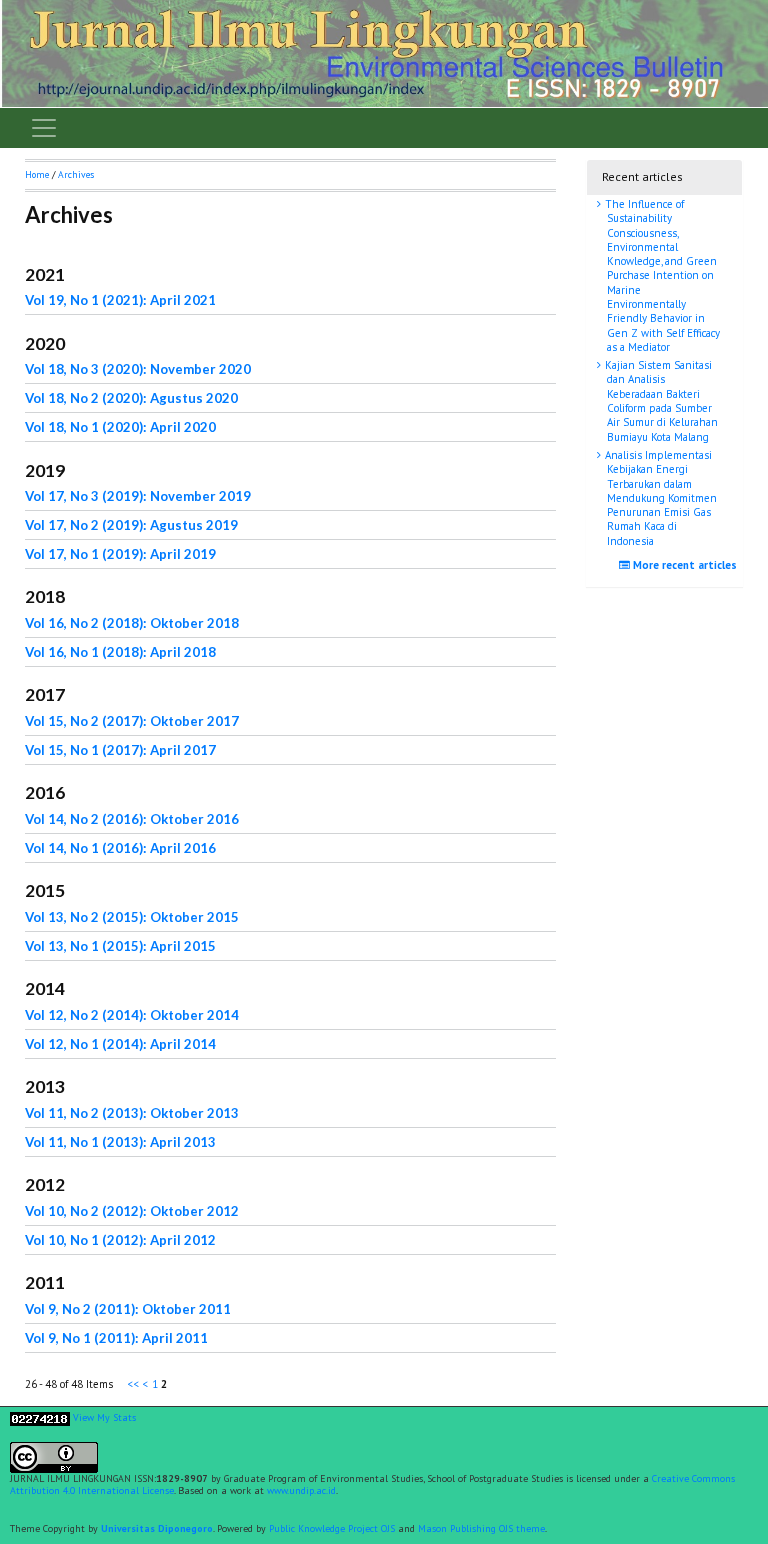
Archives (76, 174)
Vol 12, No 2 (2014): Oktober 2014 (132, 1015)
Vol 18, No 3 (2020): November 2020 (138, 369)
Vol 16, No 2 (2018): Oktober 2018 (132, 623)
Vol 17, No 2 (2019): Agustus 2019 (131, 525)
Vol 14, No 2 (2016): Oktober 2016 (132, 819)
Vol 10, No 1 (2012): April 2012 (120, 1240)
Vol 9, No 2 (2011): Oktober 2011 (128, 1309)
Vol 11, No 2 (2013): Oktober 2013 (132, 1113)
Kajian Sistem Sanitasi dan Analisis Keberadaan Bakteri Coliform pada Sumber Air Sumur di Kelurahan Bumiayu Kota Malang (660, 400)
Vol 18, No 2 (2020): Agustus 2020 (131, 398)
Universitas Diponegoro (157, 1528)
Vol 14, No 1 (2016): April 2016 (120, 848)
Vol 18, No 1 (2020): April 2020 (120, 427)
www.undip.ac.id (301, 1490)
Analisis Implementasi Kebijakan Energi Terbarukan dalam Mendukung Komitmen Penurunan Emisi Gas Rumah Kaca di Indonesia (659, 498)
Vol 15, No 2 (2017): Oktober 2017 (132, 721)
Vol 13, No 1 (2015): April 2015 (120, 946)
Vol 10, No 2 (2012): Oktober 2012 (132, 1211)
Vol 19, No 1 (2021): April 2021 (120, 300)
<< (134, 1384)
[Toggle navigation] (44, 128)
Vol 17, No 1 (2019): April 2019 (120, 554)
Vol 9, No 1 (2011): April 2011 (116, 1338)
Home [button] (37, 174)
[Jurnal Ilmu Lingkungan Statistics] (40, 1417)
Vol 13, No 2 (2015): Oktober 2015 (132, 917)
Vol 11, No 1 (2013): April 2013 (120, 1142)
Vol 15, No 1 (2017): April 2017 (120, 750)
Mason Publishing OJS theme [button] (481, 1528)
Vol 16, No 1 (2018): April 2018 (120, 652)
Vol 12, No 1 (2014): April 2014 (120, 1044)
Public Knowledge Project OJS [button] (332, 1528)
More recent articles (683, 565)
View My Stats (104, 1417)
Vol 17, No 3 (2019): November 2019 (138, 496)
